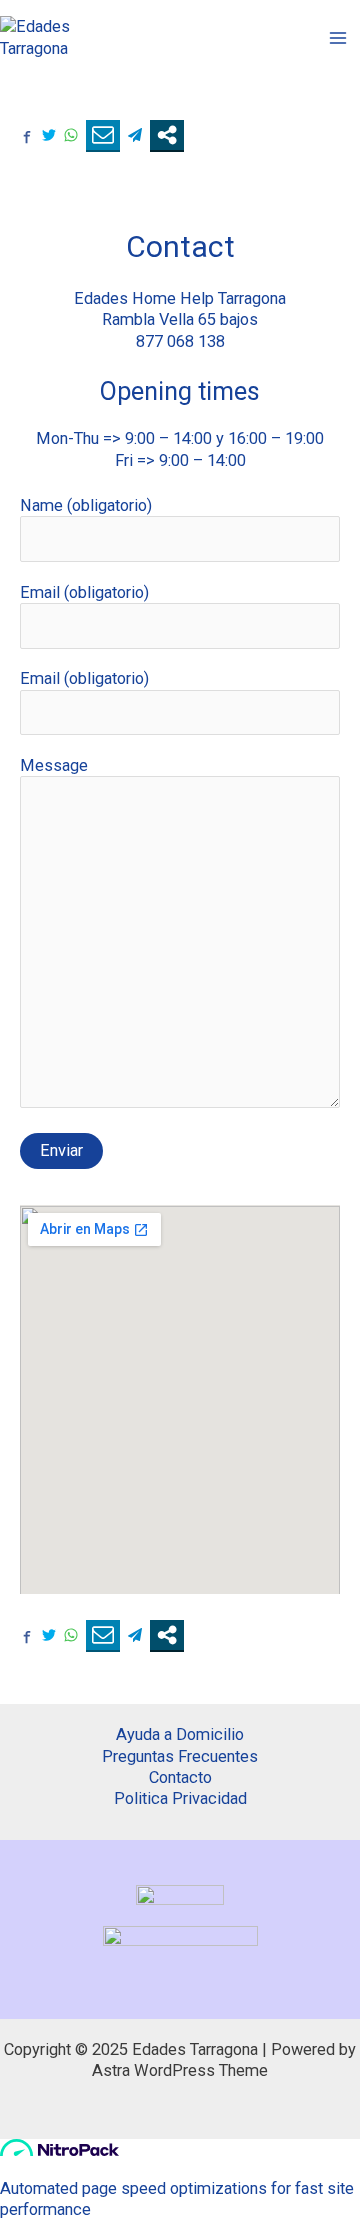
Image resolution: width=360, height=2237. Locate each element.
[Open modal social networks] (167, 135)
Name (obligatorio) (86, 505)
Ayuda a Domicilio (180, 1734)
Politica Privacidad (180, 1798)
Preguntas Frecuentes (180, 1756)
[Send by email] (103, 135)
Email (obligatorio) (84, 592)
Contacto (180, 1777)
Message (54, 765)
